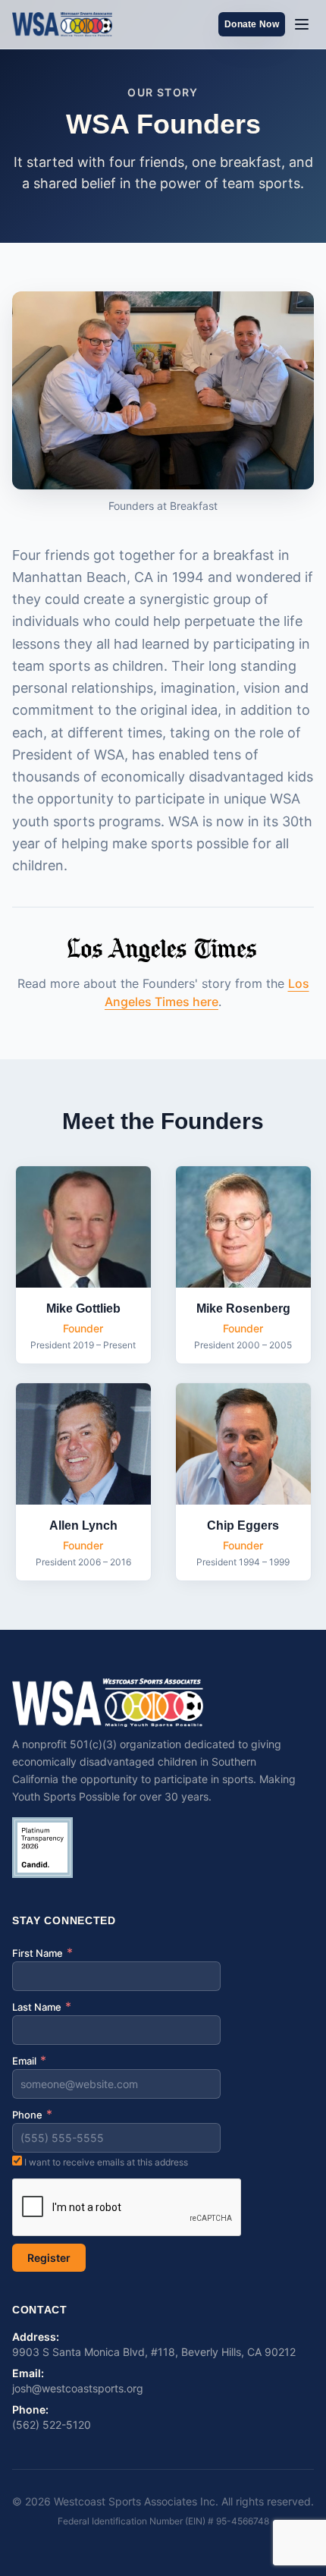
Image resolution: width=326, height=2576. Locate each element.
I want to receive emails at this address (105, 2162)
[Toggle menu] (302, 24)
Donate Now (252, 24)
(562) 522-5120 (52, 2425)
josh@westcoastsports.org (78, 2388)
